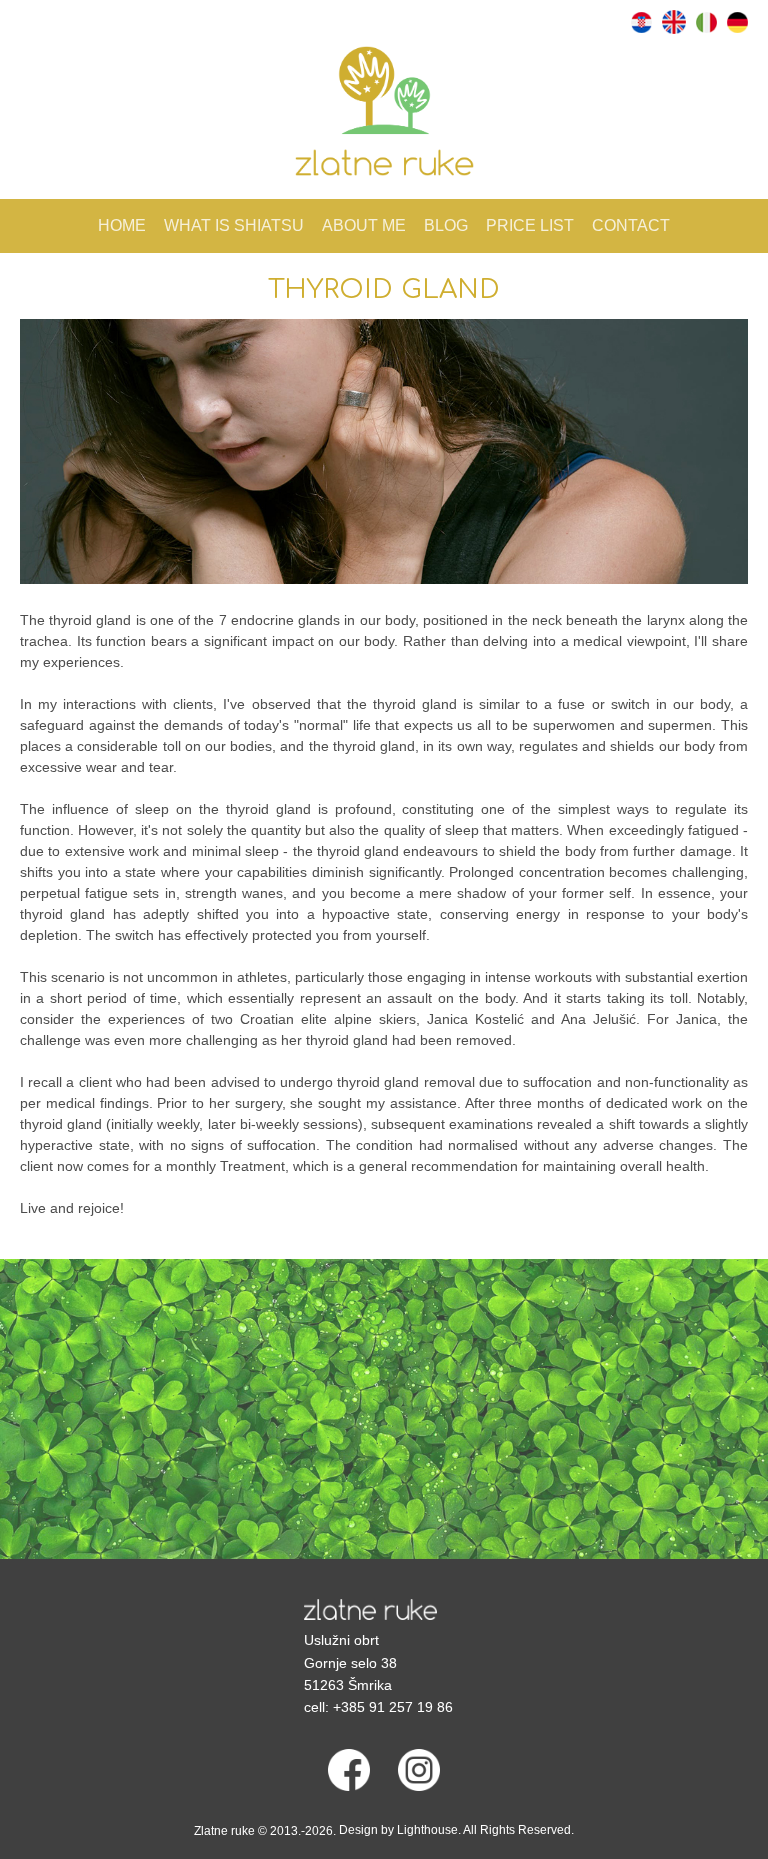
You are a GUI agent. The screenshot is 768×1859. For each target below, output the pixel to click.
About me (364, 225)
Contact (631, 225)
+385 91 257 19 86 (393, 1707)
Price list (530, 225)
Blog (446, 225)
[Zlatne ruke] (370, 1613)
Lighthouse (427, 1830)
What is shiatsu (234, 225)
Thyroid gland (384, 289)
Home (122, 225)
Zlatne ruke (224, 1831)
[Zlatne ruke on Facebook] (349, 1769)
